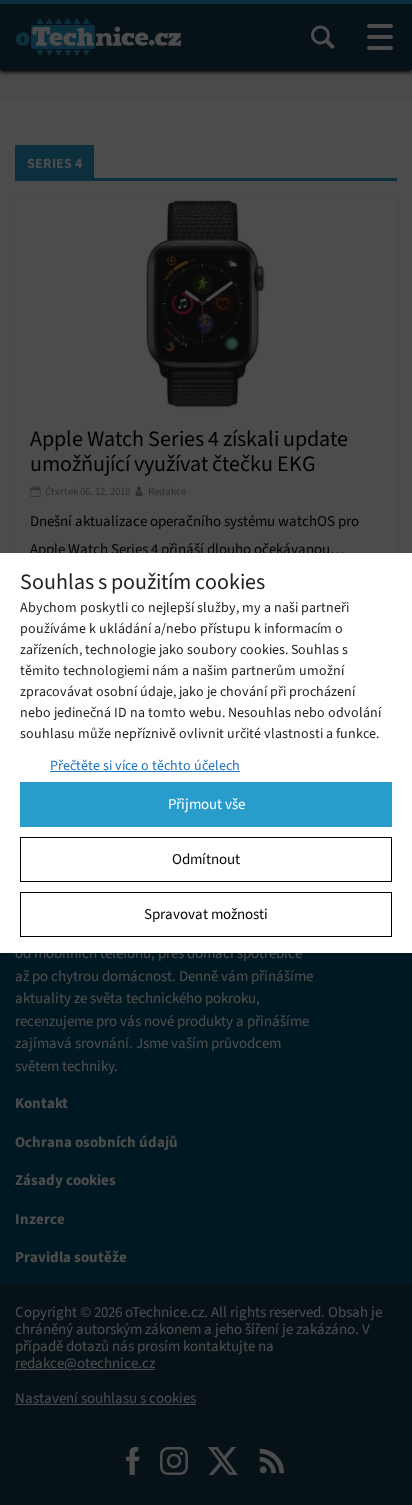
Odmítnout (206, 859)
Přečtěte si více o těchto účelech (145, 765)
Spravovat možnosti (206, 914)
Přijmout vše (206, 804)
